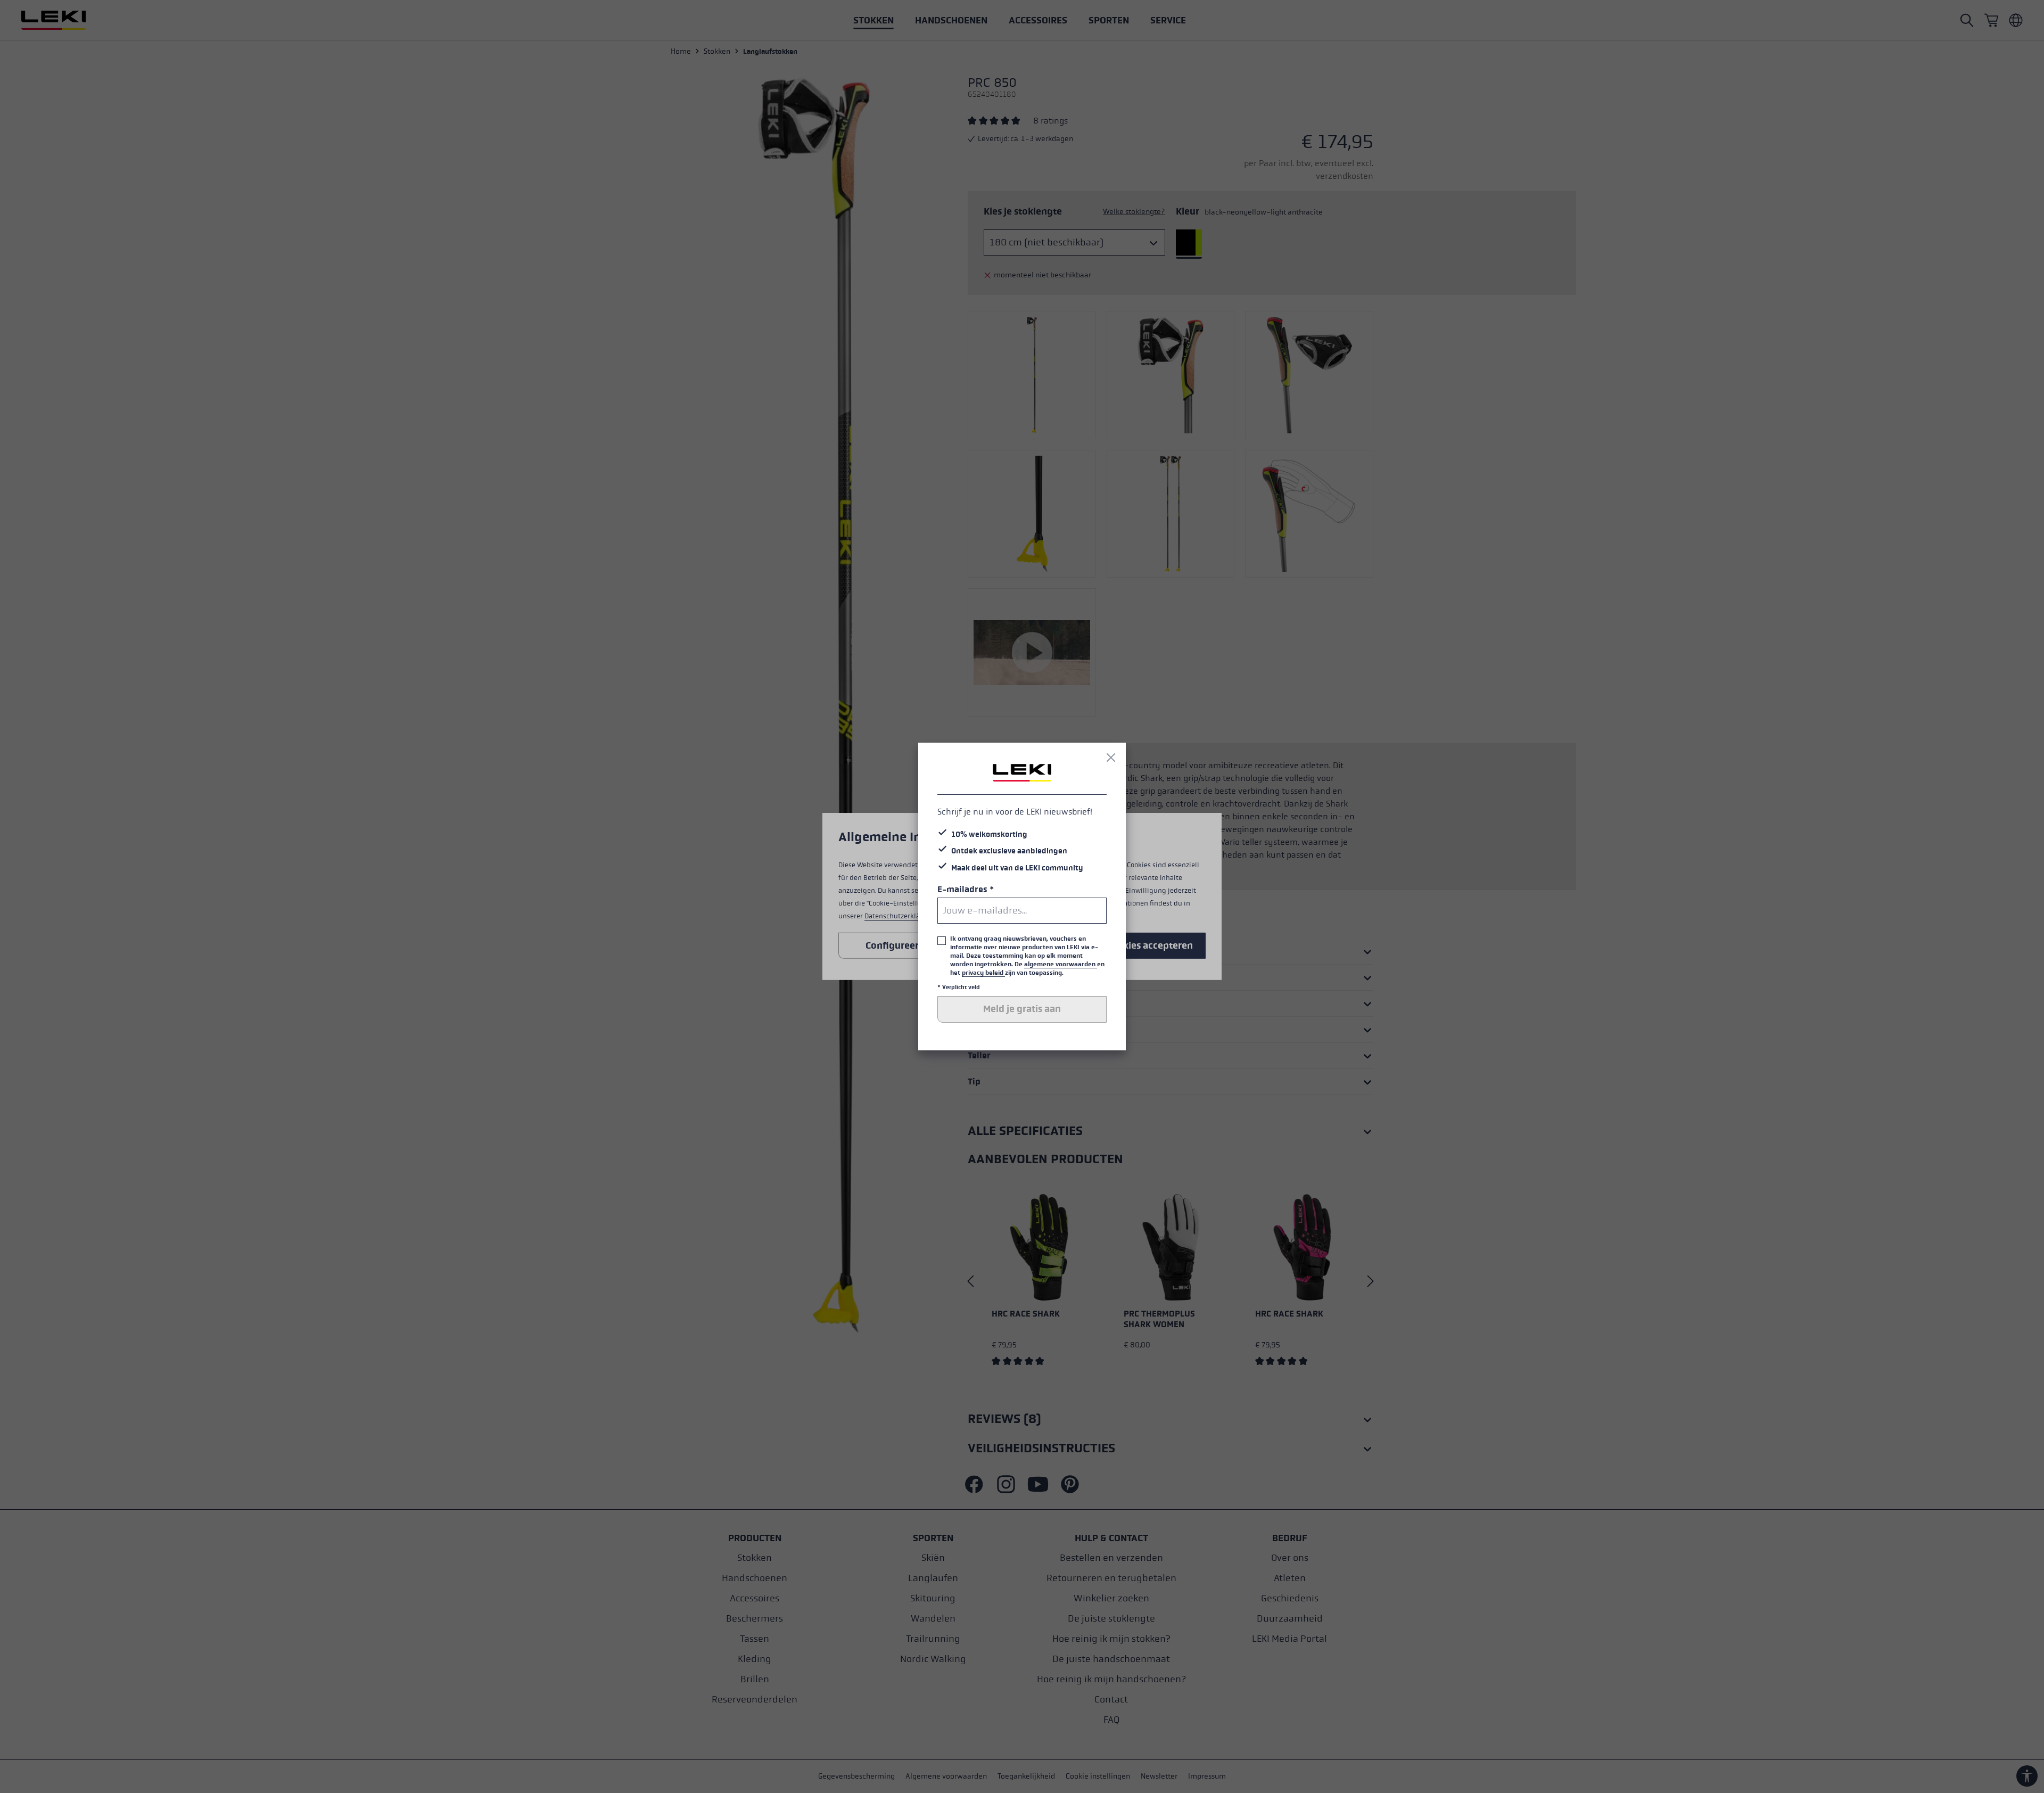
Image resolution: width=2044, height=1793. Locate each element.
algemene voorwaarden (1061, 964)
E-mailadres (966, 889)
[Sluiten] (1111, 758)
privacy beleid (983, 973)
